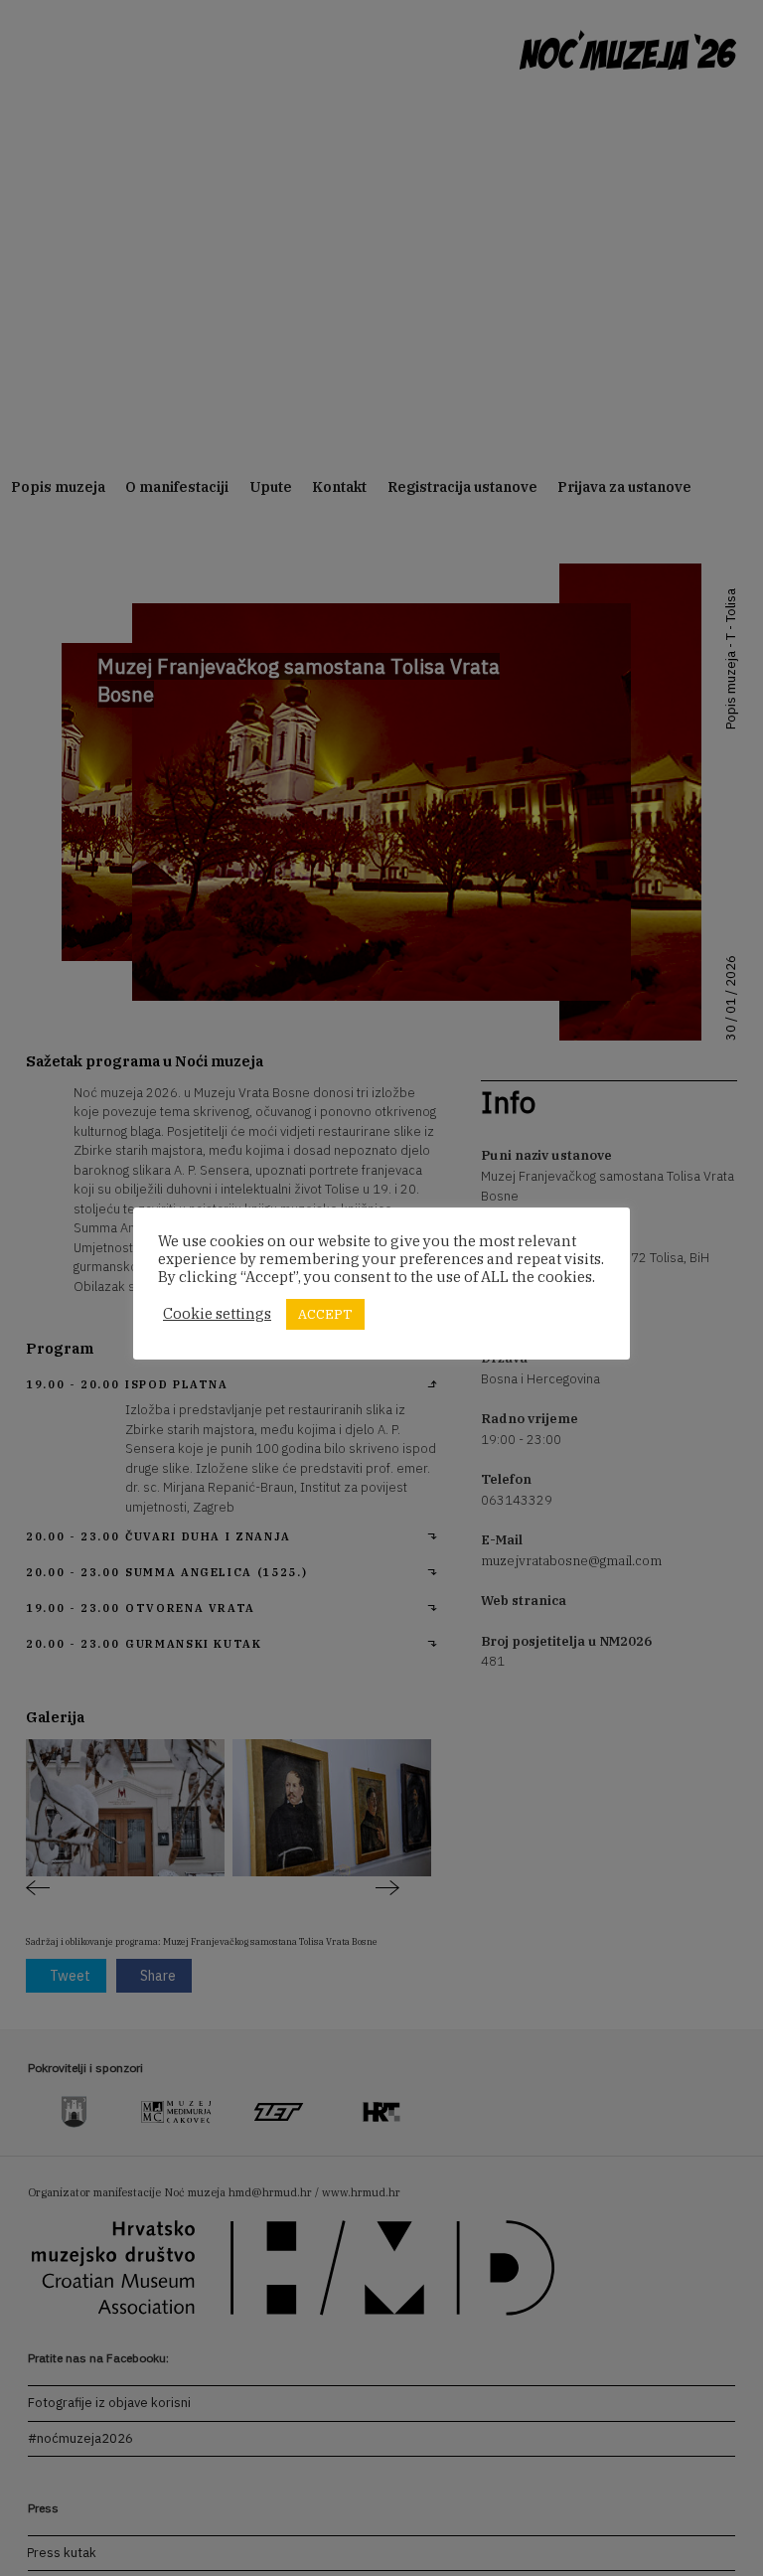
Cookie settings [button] (217, 1314)
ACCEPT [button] (325, 1314)
